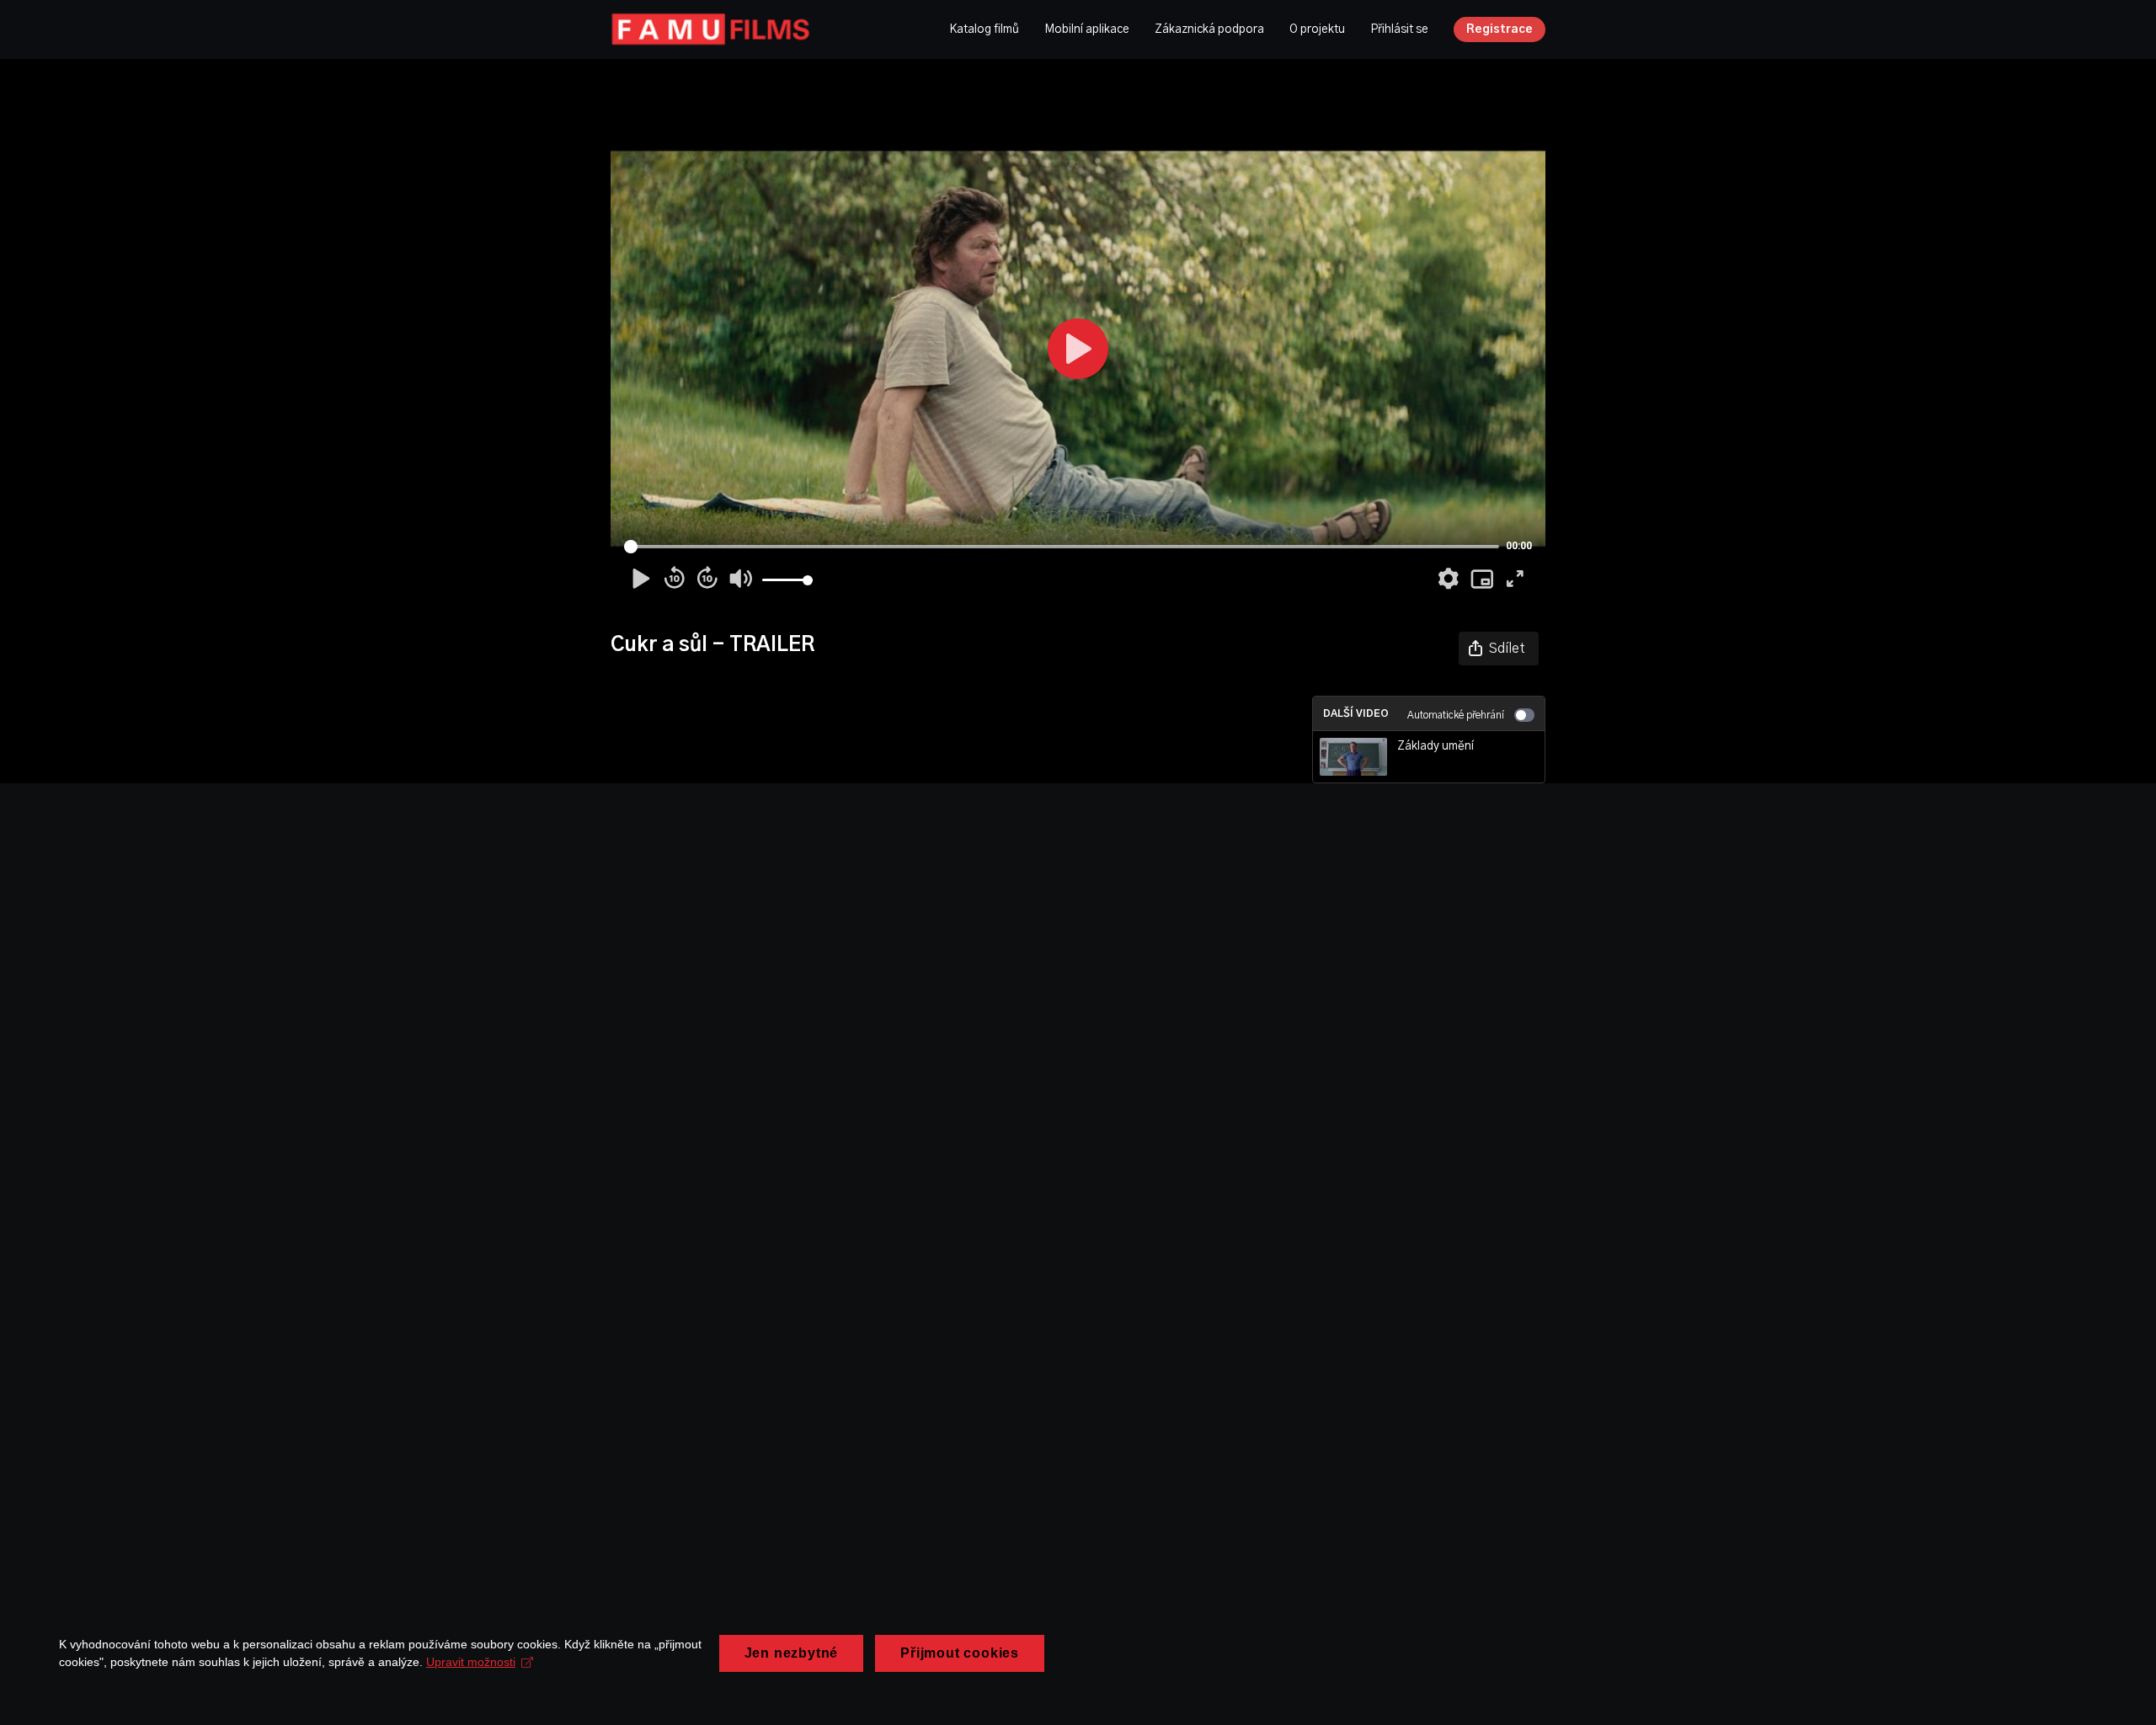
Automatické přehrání (1456, 715)
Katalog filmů (984, 29)
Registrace (1500, 29)
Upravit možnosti (471, 1662)
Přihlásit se (1399, 29)
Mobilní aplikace (1087, 29)
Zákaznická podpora (1209, 29)
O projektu (1317, 29)
